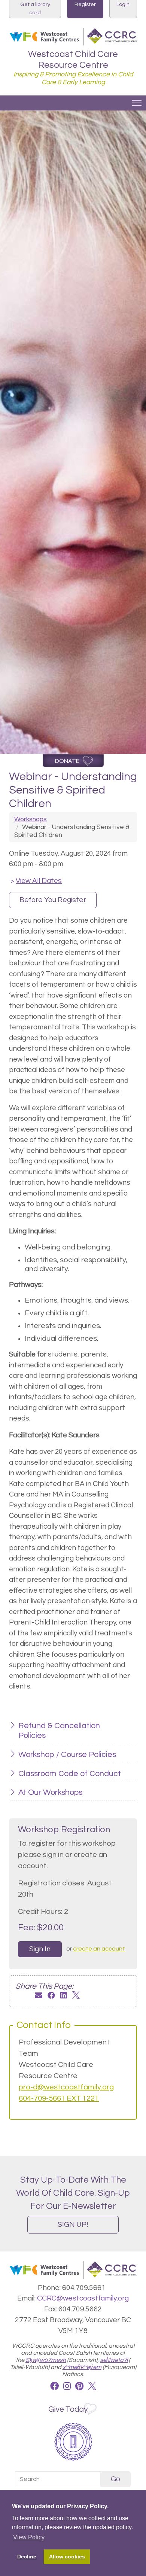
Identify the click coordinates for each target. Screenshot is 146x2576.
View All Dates (36, 881)
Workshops (31, 819)
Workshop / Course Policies (67, 1755)
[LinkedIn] (64, 1996)
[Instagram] (67, 2387)
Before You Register (53, 900)
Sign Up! (73, 2225)
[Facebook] (51, 1996)
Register (85, 4)
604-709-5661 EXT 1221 (59, 2098)
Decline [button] (27, 2557)
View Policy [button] (29, 2537)
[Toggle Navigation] (137, 103)
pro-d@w (34, 2087)
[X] (76, 1996)
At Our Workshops (50, 1792)
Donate (67, 761)
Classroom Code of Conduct (70, 1774)
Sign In (40, 1949)
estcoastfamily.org (82, 2087)
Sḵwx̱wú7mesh (46, 2360)
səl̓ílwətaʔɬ (114, 2360)
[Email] (39, 1996)
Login (123, 4)
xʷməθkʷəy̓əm (82, 2367)
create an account (99, 1949)
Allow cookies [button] (67, 2557)
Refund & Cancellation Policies (59, 1731)
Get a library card (35, 8)
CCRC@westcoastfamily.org (83, 2298)
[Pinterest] (79, 2387)
